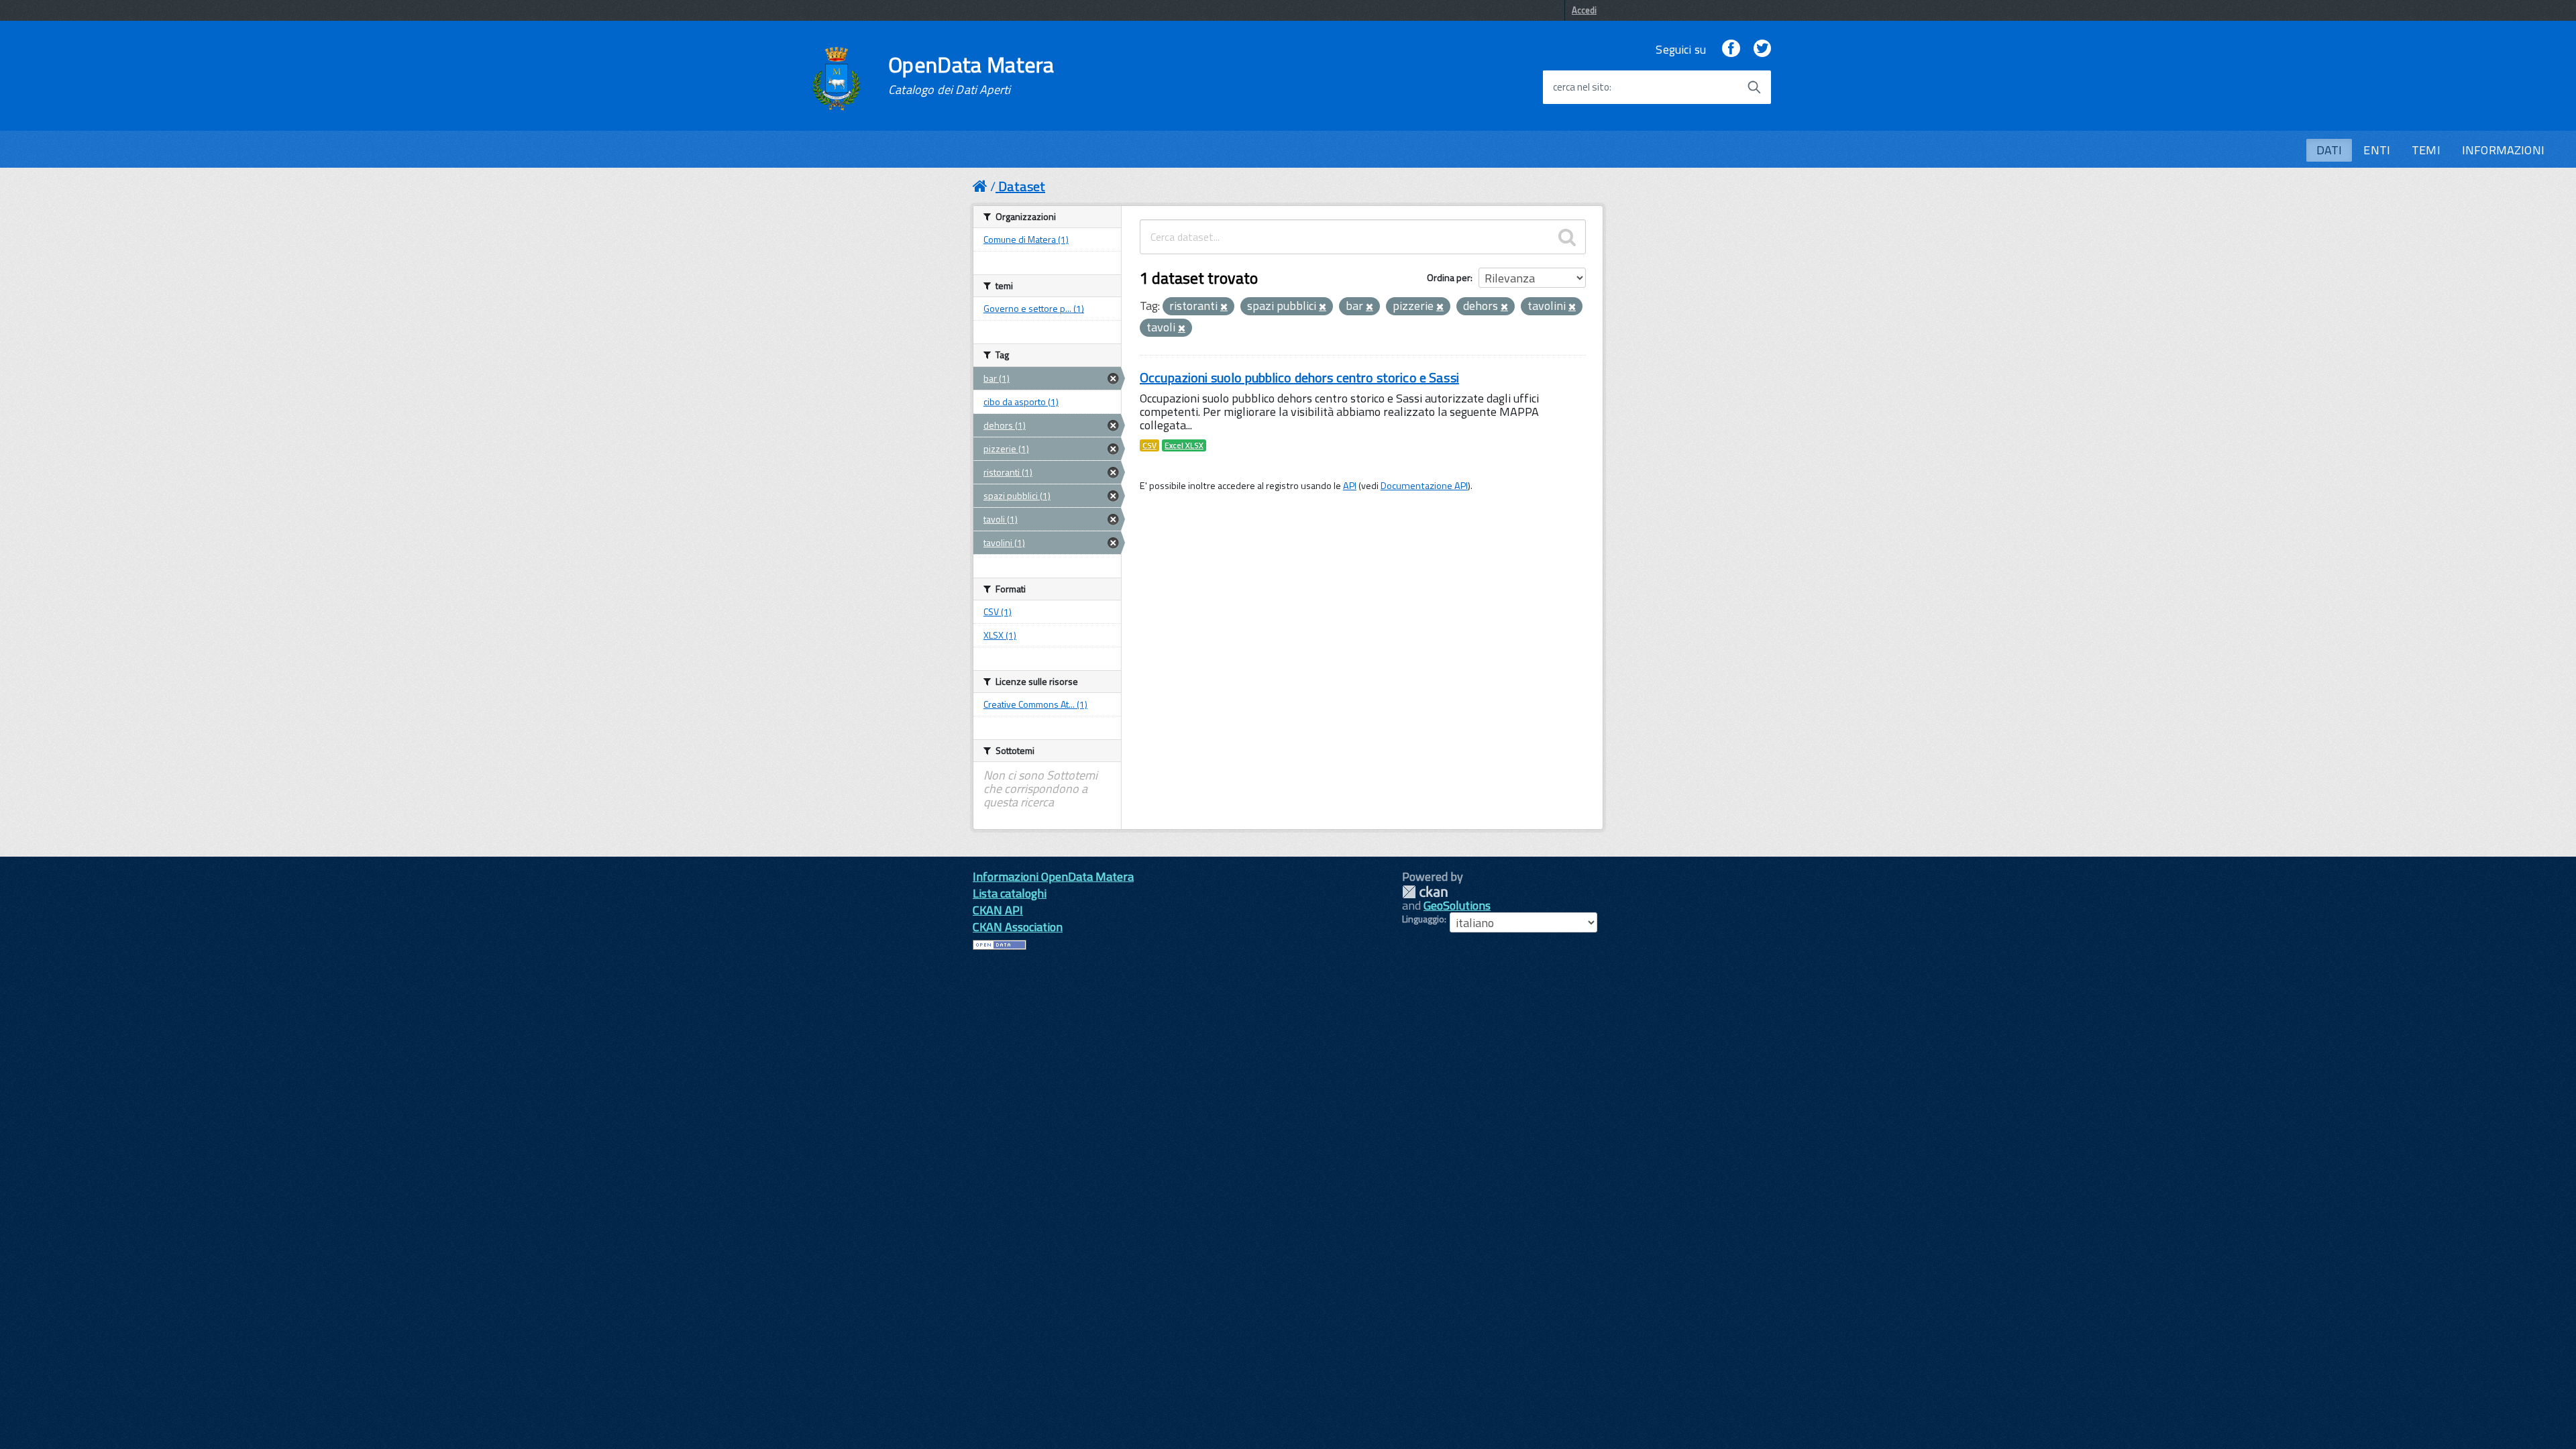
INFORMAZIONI (2503, 150)
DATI (2329, 150)
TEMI (2426, 150)
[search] (1567, 237)
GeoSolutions (1457, 905)
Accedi (1584, 10)
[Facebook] (1731, 49)
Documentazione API (1424, 486)
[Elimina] (1224, 307)
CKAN (1425, 892)
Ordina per (1449, 277)
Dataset (1022, 186)
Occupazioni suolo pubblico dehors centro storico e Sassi (1299, 377)
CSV (1149, 445)
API (1350, 486)
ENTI (2377, 150)
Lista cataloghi (1010, 893)
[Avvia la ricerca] (1754, 87)
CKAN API (998, 910)
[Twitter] (1762, 49)
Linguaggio (1423, 919)
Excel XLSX (1184, 445)
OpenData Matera (971, 75)
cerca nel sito (1581, 87)
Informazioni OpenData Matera (1053, 876)
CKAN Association (1018, 927)
